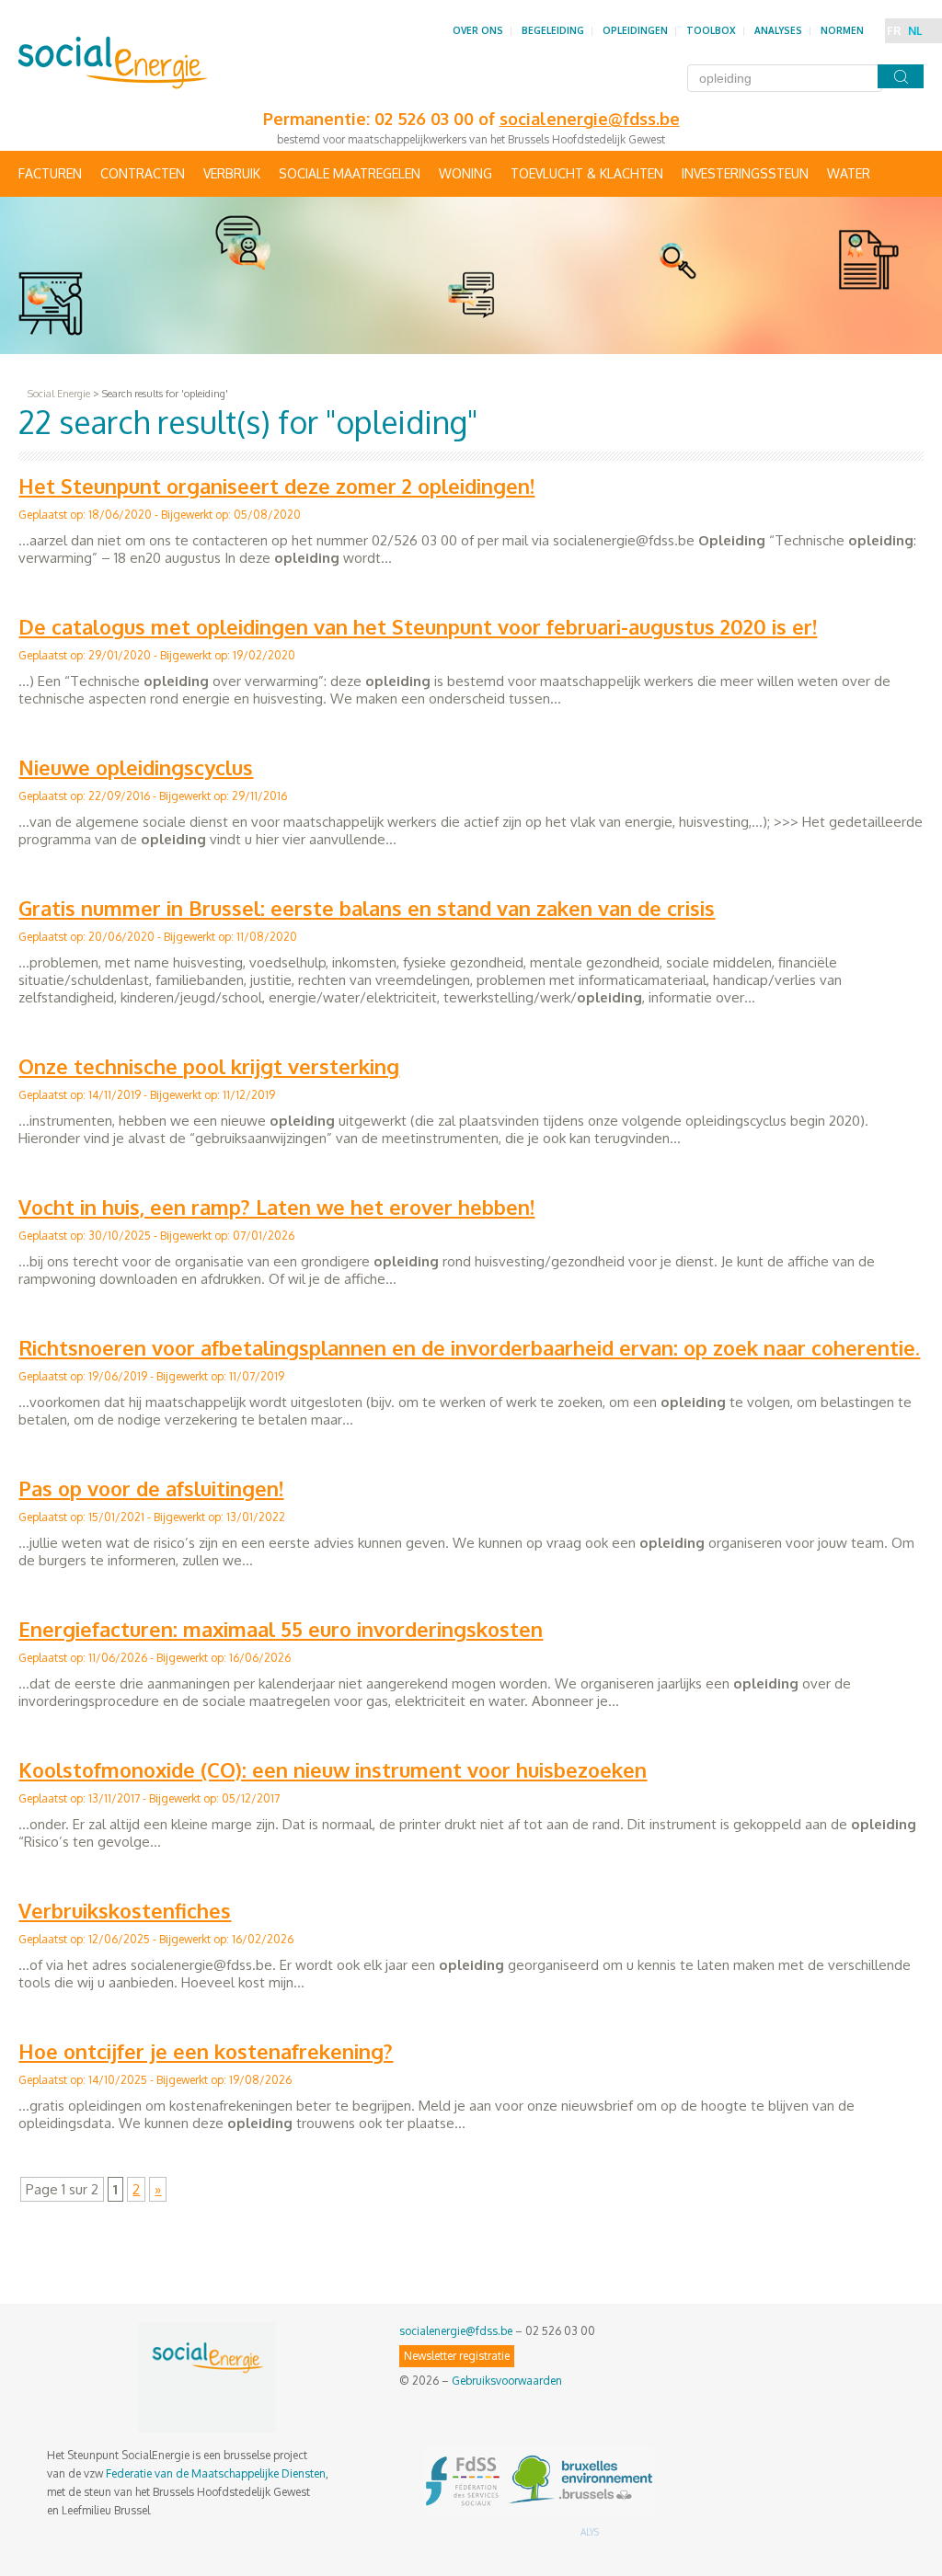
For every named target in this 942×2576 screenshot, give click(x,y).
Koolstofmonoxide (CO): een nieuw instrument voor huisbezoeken (333, 1769)
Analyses (778, 30)
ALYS (590, 2532)
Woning (465, 173)
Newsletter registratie (457, 2356)
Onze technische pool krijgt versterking (209, 1066)
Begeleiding (553, 30)
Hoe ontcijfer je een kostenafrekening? (206, 2051)
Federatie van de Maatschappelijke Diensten (216, 2473)
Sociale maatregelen (350, 173)
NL (915, 31)
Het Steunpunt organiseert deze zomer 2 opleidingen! (276, 486)
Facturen (50, 173)
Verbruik (232, 173)
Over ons (478, 30)
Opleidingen (635, 30)
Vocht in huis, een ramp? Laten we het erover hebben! (276, 1207)
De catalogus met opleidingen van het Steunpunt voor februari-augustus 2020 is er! (418, 626)
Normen (842, 30)
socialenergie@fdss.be (456, 2331)
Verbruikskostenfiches (125, 1910)
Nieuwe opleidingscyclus (136, 767)
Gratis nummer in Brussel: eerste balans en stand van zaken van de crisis (367, 908)
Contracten (143, 173)
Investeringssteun (745, 173)
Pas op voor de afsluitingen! (151, 1488)
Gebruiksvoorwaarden (507, 2381)
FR (894, 31)
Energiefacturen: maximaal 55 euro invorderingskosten (281, 1629)
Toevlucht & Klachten (587, 173)
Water (849, 173)
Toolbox (711, 30)
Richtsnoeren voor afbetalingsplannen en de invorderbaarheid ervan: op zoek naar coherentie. (469, 1347)
